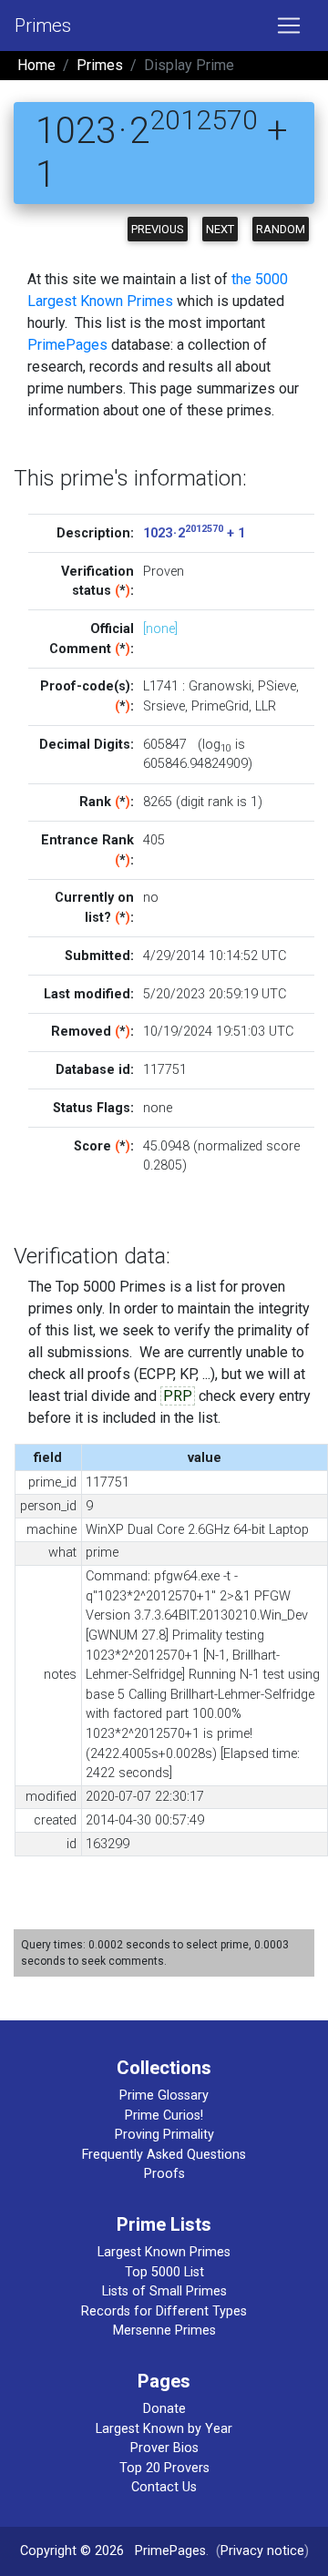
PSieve (277, 686)
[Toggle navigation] (289, 26)
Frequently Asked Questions (164, 2155)
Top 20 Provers (164, 2468)
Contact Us (164, 2487)
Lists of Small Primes (164, 2291)
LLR (266, 706)
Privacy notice (262, 2551)
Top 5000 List (164, 2272)
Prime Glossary (164, 2096)
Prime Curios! (164, 2116)
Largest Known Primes (164, 2252)
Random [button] (281, 229)
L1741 (161, 686)
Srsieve (164, 706)
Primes (43, 26)
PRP (178, 1396)
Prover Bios (164, 2448)
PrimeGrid (220, 706)
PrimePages (67, 345)
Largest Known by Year (164, 2429)
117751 (165, 1070)
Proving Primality (164, 2135)
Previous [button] (158, 229)
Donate (164, 2409)
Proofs (164, 2174)
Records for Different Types (164, 2311)
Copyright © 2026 (72, 2551)
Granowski (220, 686)
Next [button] (220, 229)
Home (36, 65)
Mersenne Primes (164, 2331)
